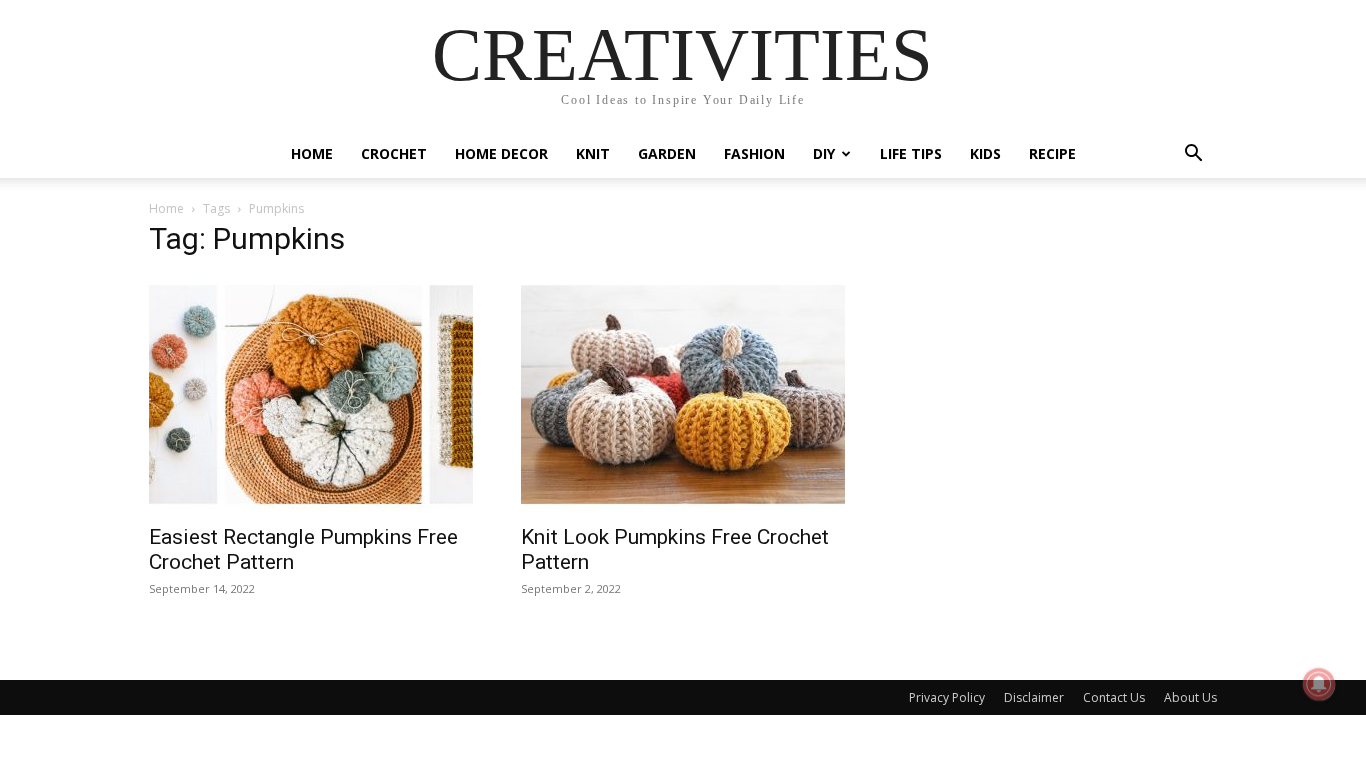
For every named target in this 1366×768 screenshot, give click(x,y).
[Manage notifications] (1319, 684)
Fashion (754, 153)
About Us (1190, 697)
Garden (667, 153)
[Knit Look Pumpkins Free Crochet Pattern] (683, 394)
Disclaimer (1034, 697)
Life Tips (911, 153)
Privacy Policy (947, 697)
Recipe (1052, 153)
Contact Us (1114, 697)
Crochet (394, 153)
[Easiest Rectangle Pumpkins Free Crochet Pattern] (311, 394)
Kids (985, 153)
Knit (593, 153)
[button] (1193, 155)
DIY (824, 153)
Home (312, 153)
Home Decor (501, 153)
